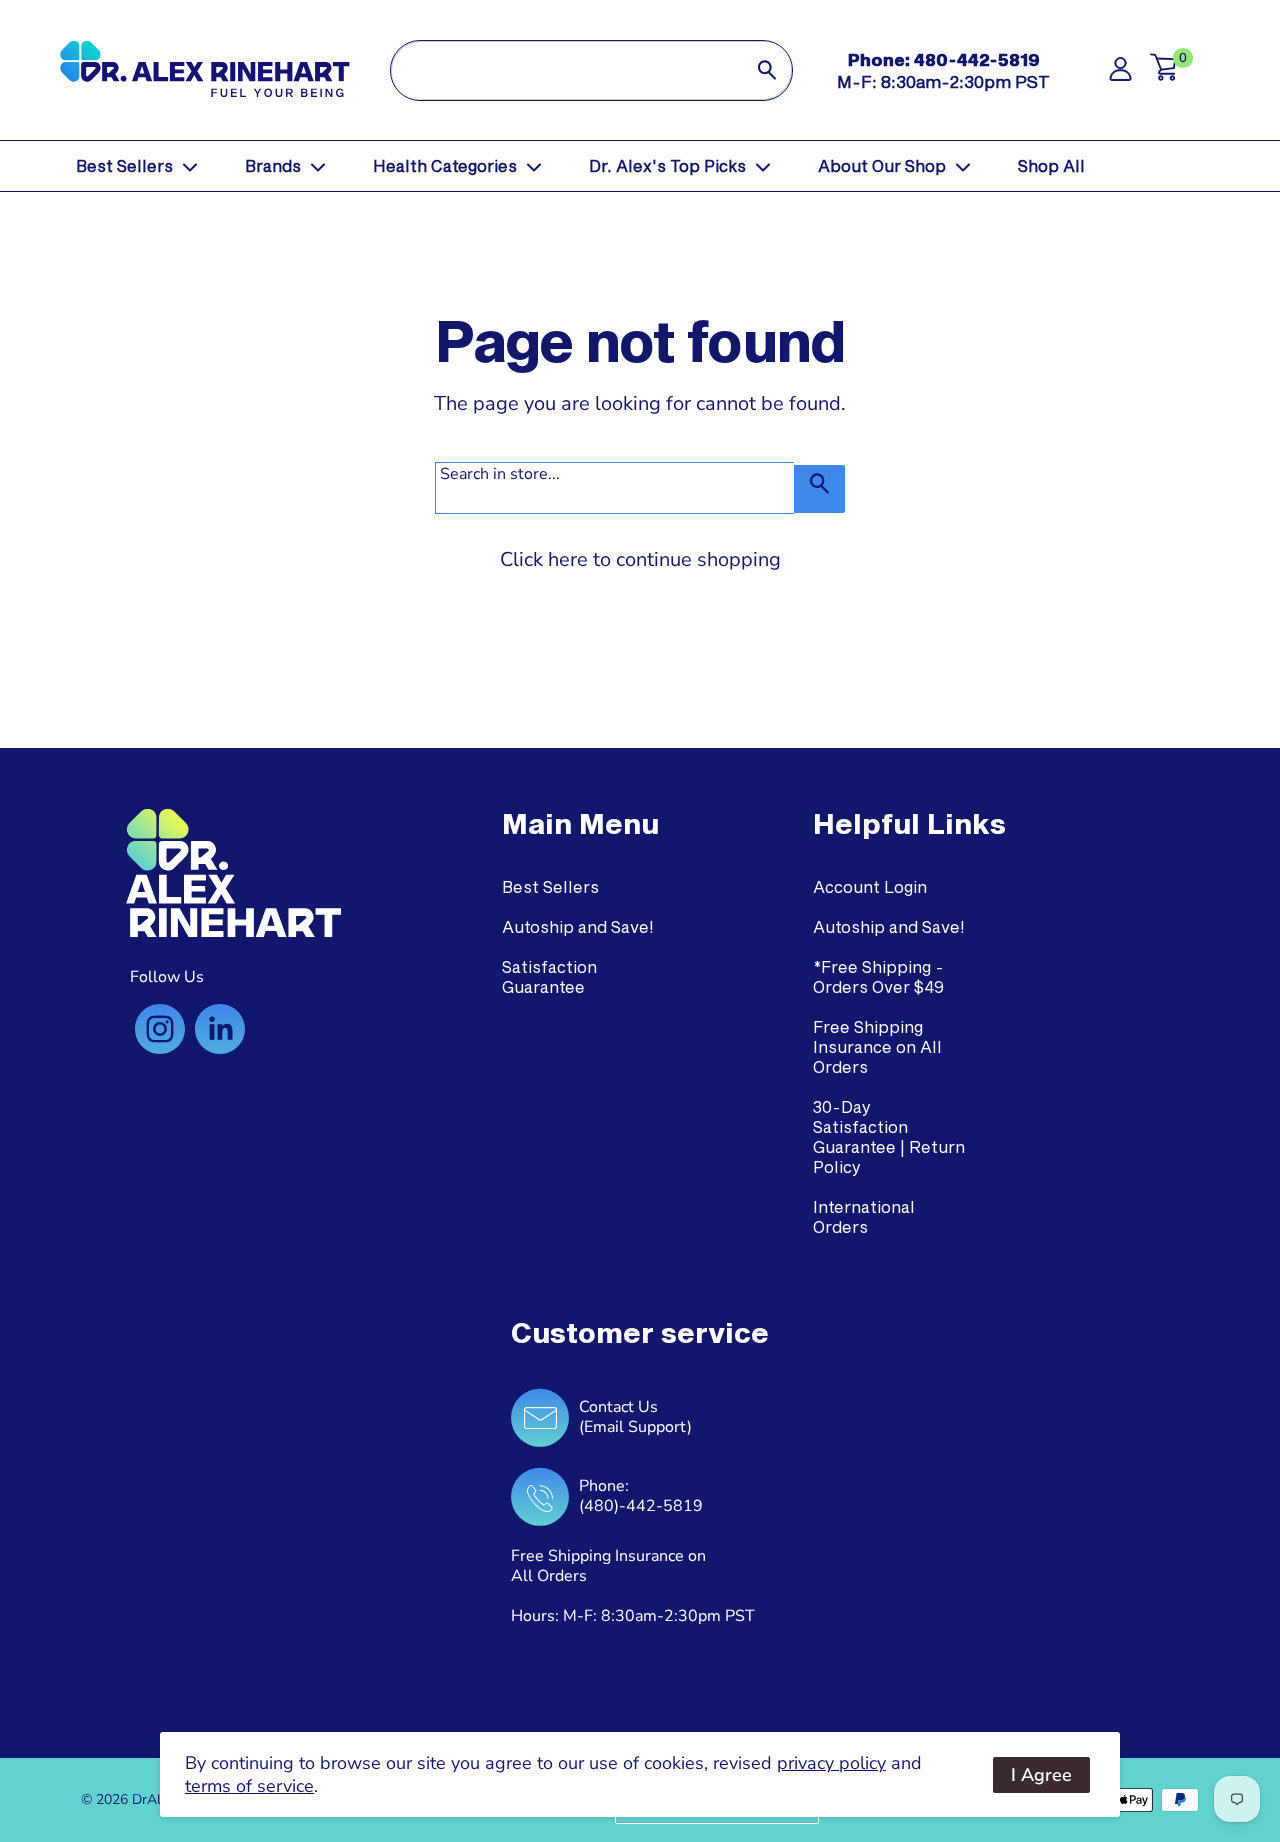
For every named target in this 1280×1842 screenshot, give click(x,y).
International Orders (864, 1216)
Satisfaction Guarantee (549, 976)
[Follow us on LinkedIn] (220, 1029)
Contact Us (618, 1407)
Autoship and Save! (578, 926)
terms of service (249, 1786)
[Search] (767, 70)
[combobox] (566, 70)
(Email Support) (635, 1427)
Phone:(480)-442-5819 (641, 1496)
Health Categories (445, 165)
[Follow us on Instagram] (160, 1029)
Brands (273, 165)
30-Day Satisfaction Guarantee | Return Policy (889, 1136)
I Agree (1041, 1775)
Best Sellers (124, 165)
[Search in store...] (819, 489)
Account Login (870, 886)
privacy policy (831, 1763)
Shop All (1051, 165)
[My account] (1120, 74)
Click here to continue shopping (640, 559)
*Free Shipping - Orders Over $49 (878, 976)
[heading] (580, 824)
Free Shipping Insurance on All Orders (877, 1046)
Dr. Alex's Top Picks (667, 165)
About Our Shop (882, 165)
